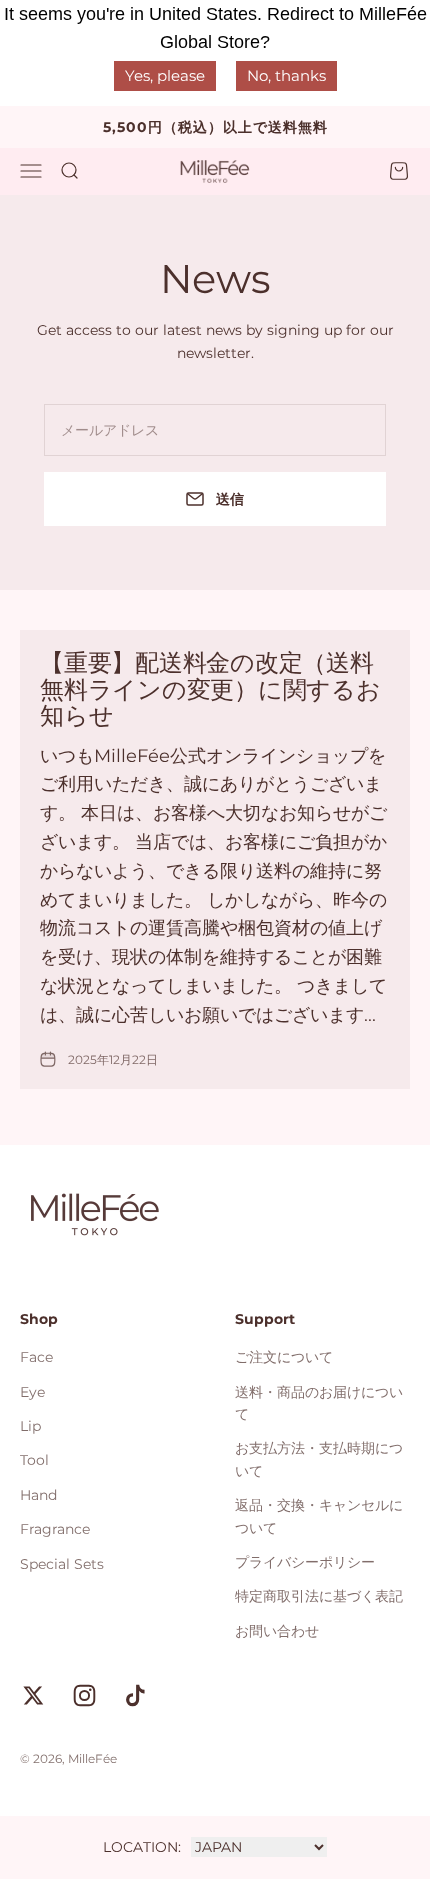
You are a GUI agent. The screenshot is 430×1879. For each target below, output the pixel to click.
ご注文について (284, 1357)
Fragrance (55, 1529)
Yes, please (165, 75)
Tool (34, 1460)
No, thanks (286, 75)
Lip (30, 1426)
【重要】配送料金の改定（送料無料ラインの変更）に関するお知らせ (210, 689)
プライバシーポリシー (305, 1562)
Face (36, 1357)
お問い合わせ (277, 1631)
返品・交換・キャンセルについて (319, 1516)
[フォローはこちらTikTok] (135, 1695)
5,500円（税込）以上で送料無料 (215, 127)
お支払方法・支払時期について (319, 1459)
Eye (32, 1392)
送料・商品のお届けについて (319, 1403)
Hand (38, 1495)
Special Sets (62, 1564)
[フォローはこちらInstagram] (84, 1695)
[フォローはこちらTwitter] (33, 1695)
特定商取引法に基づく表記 (319, 1596)
